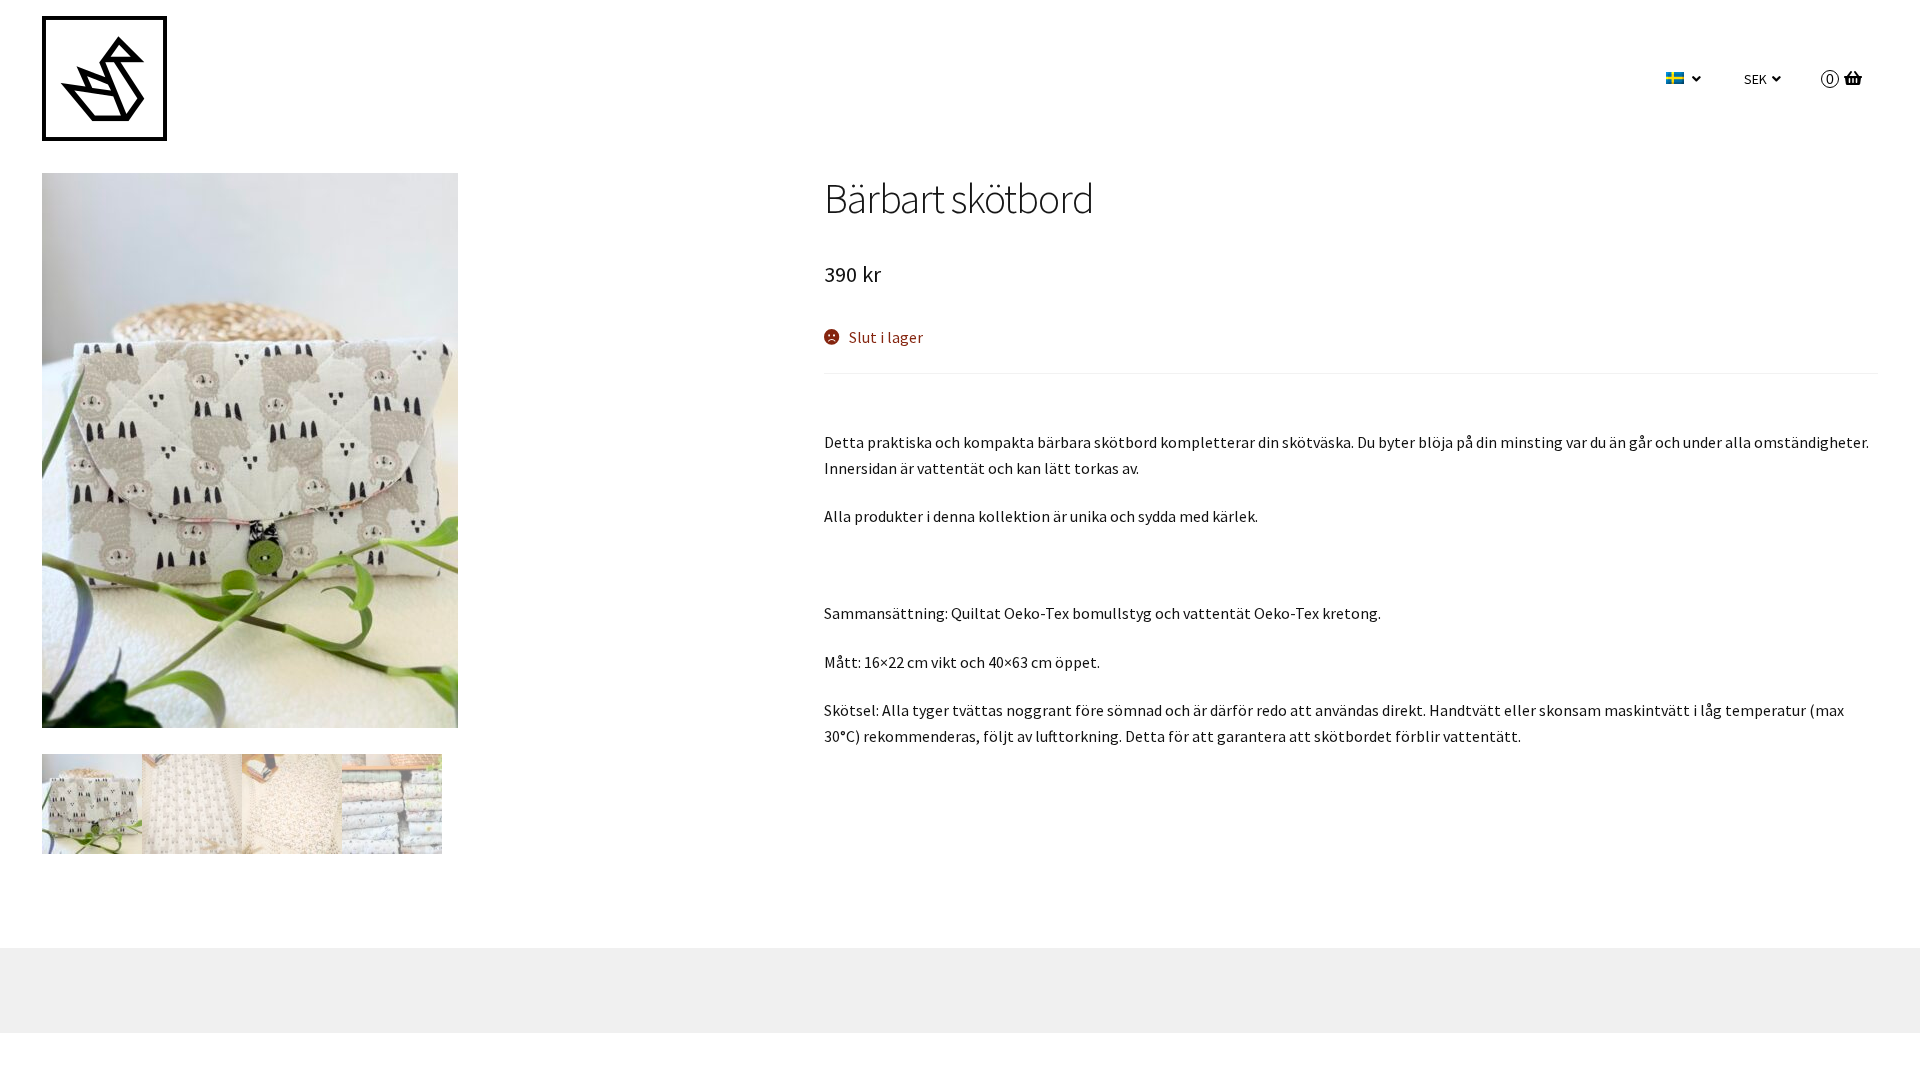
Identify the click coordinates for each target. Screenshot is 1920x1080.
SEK (1755, 79)
